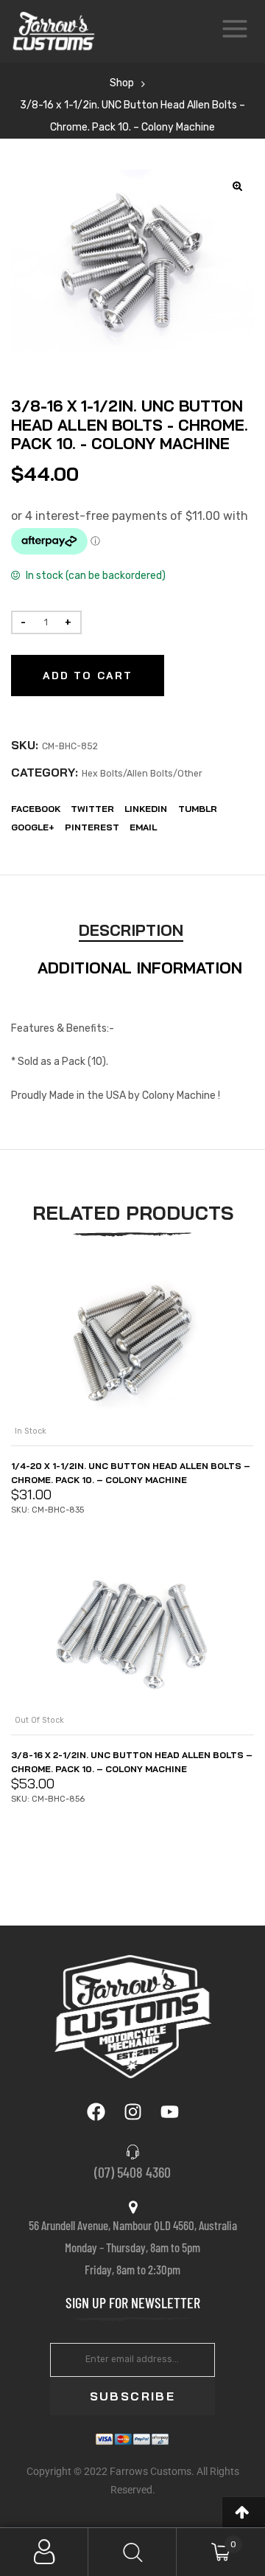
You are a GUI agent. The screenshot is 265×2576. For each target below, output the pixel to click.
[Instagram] (132, 2111)
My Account (44, 2552)
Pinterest (92, 827)
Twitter (92, 809)
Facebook (36, 809)
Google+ (33, 827)
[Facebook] (96, 2111)
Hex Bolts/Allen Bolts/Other (142, 774)
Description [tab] (131, 930)
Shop (122, 83)
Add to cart (88, 676)
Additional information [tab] (140, 968)
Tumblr (198, 809)
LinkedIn (146, 809)
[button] (238, 186)
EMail (143, 827)
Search (132, 2552)
